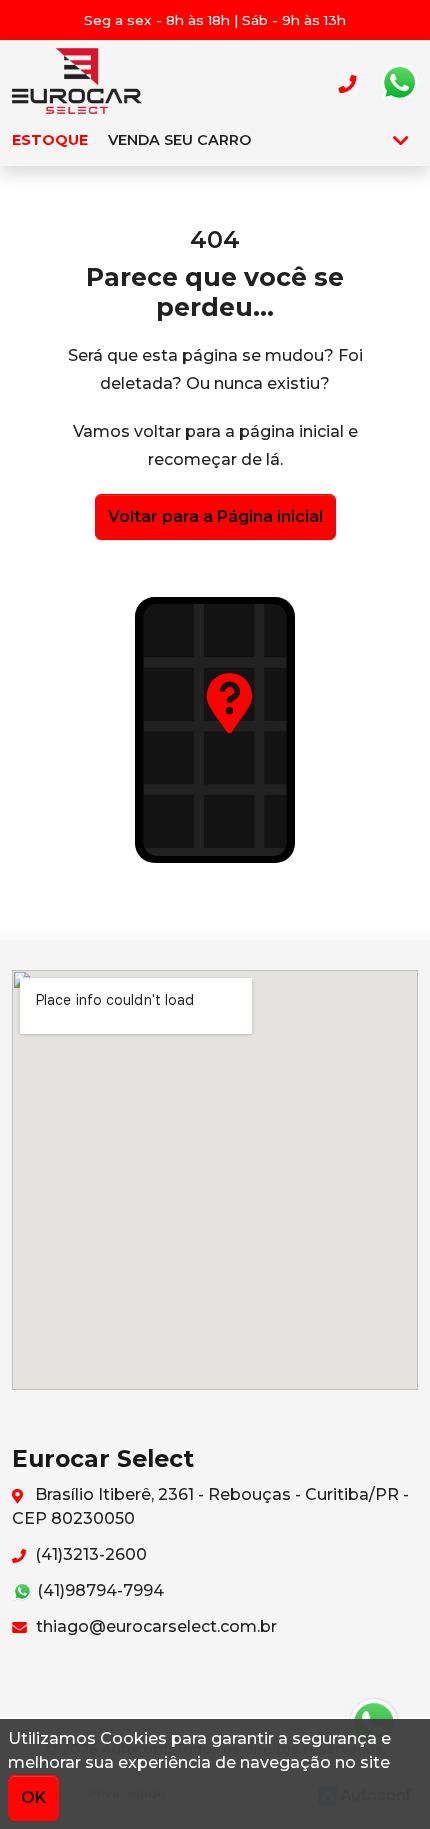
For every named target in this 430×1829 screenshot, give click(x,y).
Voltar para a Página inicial (215, 516)
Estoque (50, 140)
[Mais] (400, 140)
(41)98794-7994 (98, 1590)
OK (33, 1797)
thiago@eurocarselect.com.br (154, 1626)
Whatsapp (399, 83)
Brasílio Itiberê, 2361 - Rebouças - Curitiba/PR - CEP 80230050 (210, 1506)
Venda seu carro (179, 140)
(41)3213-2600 (89, 1554)
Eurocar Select (77, 83)
